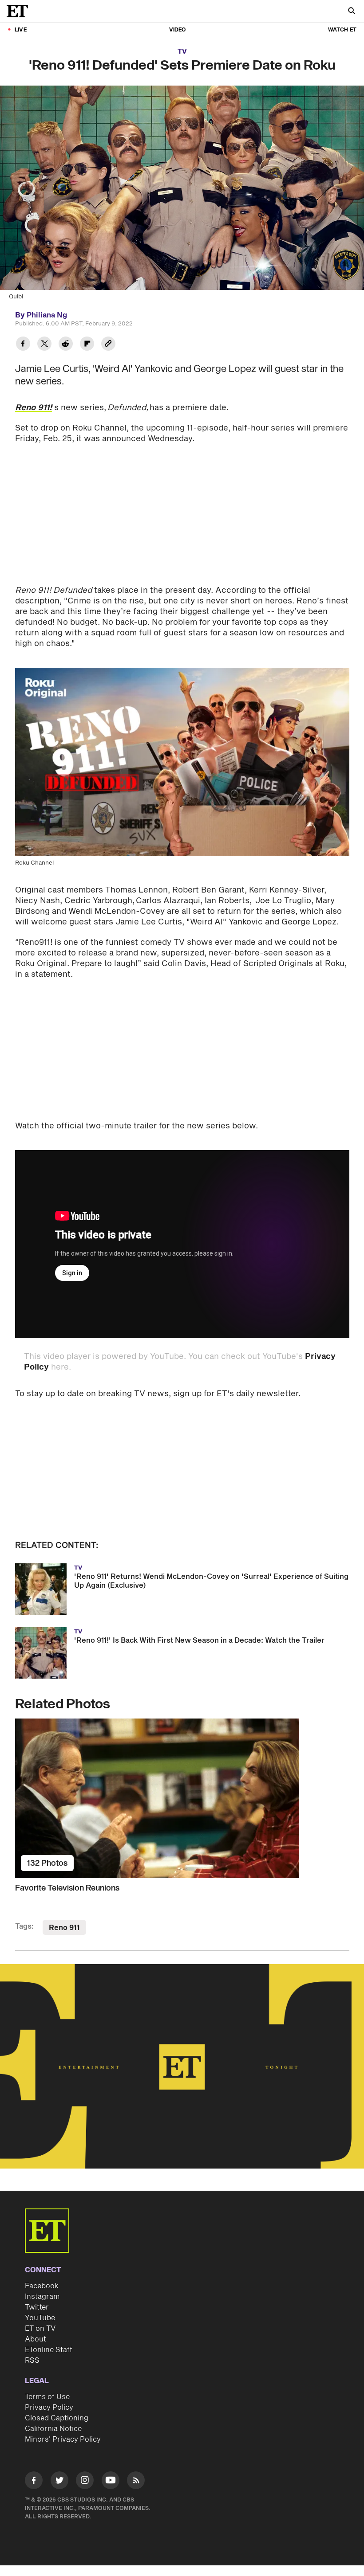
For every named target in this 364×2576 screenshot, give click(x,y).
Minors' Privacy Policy (63, 2439)
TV (182, 52)
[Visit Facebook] (34, 2482)
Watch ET (342, 30)
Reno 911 (64, 1928)
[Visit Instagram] (85, 2482)
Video (178, 30)
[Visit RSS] (136, 2482)
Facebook (42, 2286)
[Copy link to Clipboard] (108, 345)
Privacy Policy (49, 2408)
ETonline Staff (49, 2350)
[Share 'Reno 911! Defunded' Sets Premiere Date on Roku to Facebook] (23, 345)
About (36, 2339)
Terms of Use (47, 2397)
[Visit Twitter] (59, 2482)
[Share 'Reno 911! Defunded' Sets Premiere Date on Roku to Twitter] (44, 345)
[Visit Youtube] (111, 2480)
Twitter (37, 2307)
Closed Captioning (57, 2418)
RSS (32, 2361)
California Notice (53, 2429)
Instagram (42, 2297)
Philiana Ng (47, 315)
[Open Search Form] (352, 12)
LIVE (21, 30)
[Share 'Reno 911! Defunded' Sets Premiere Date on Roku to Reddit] (66, 345)
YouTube (40, 2318)
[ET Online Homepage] (20, 11)
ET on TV (40, 2329)
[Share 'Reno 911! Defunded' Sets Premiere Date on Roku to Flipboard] (87, 345)
